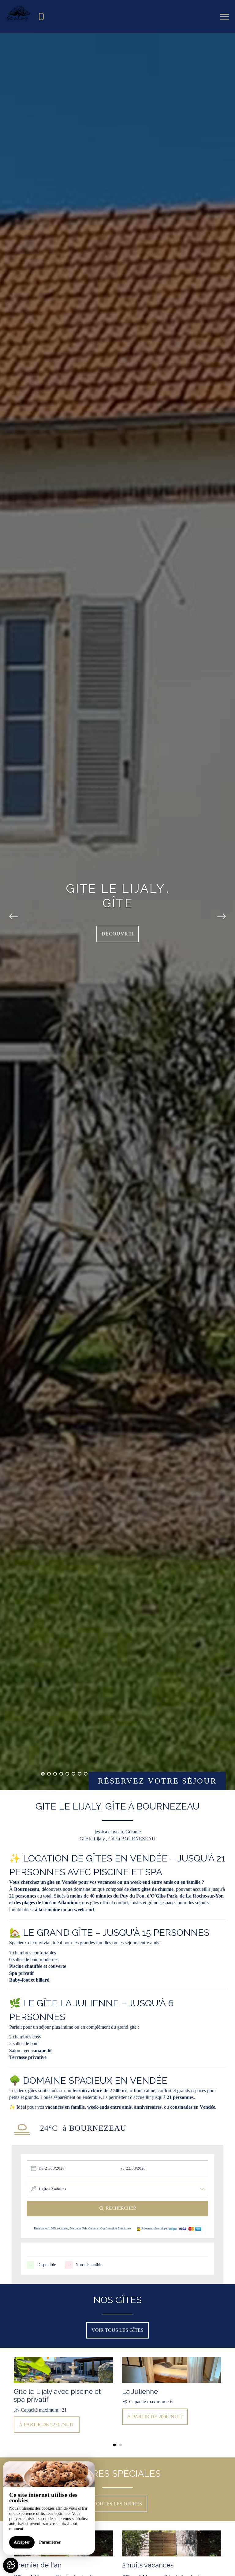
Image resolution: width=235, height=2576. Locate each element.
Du (41, 2168)
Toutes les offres (117, 2504)
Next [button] (222, 912)
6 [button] (73, 1774)
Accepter (22, 2542)
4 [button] (61, 1774)
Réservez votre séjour (157, 1781)
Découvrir (118, 934)
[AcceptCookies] (11, 2565)
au (123, 2168)
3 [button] (55, 1774)
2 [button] (49, 1774)
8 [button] (86, 1774)
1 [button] (43, 1774)
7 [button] (80, 1774)
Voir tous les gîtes (117, 2330)
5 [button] (67, 1774)
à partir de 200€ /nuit (155, 2417)
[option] (63, 2396)
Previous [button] (13, 912)
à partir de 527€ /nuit (47, 2425)
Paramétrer (50, 2542)
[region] (49, 2508)
